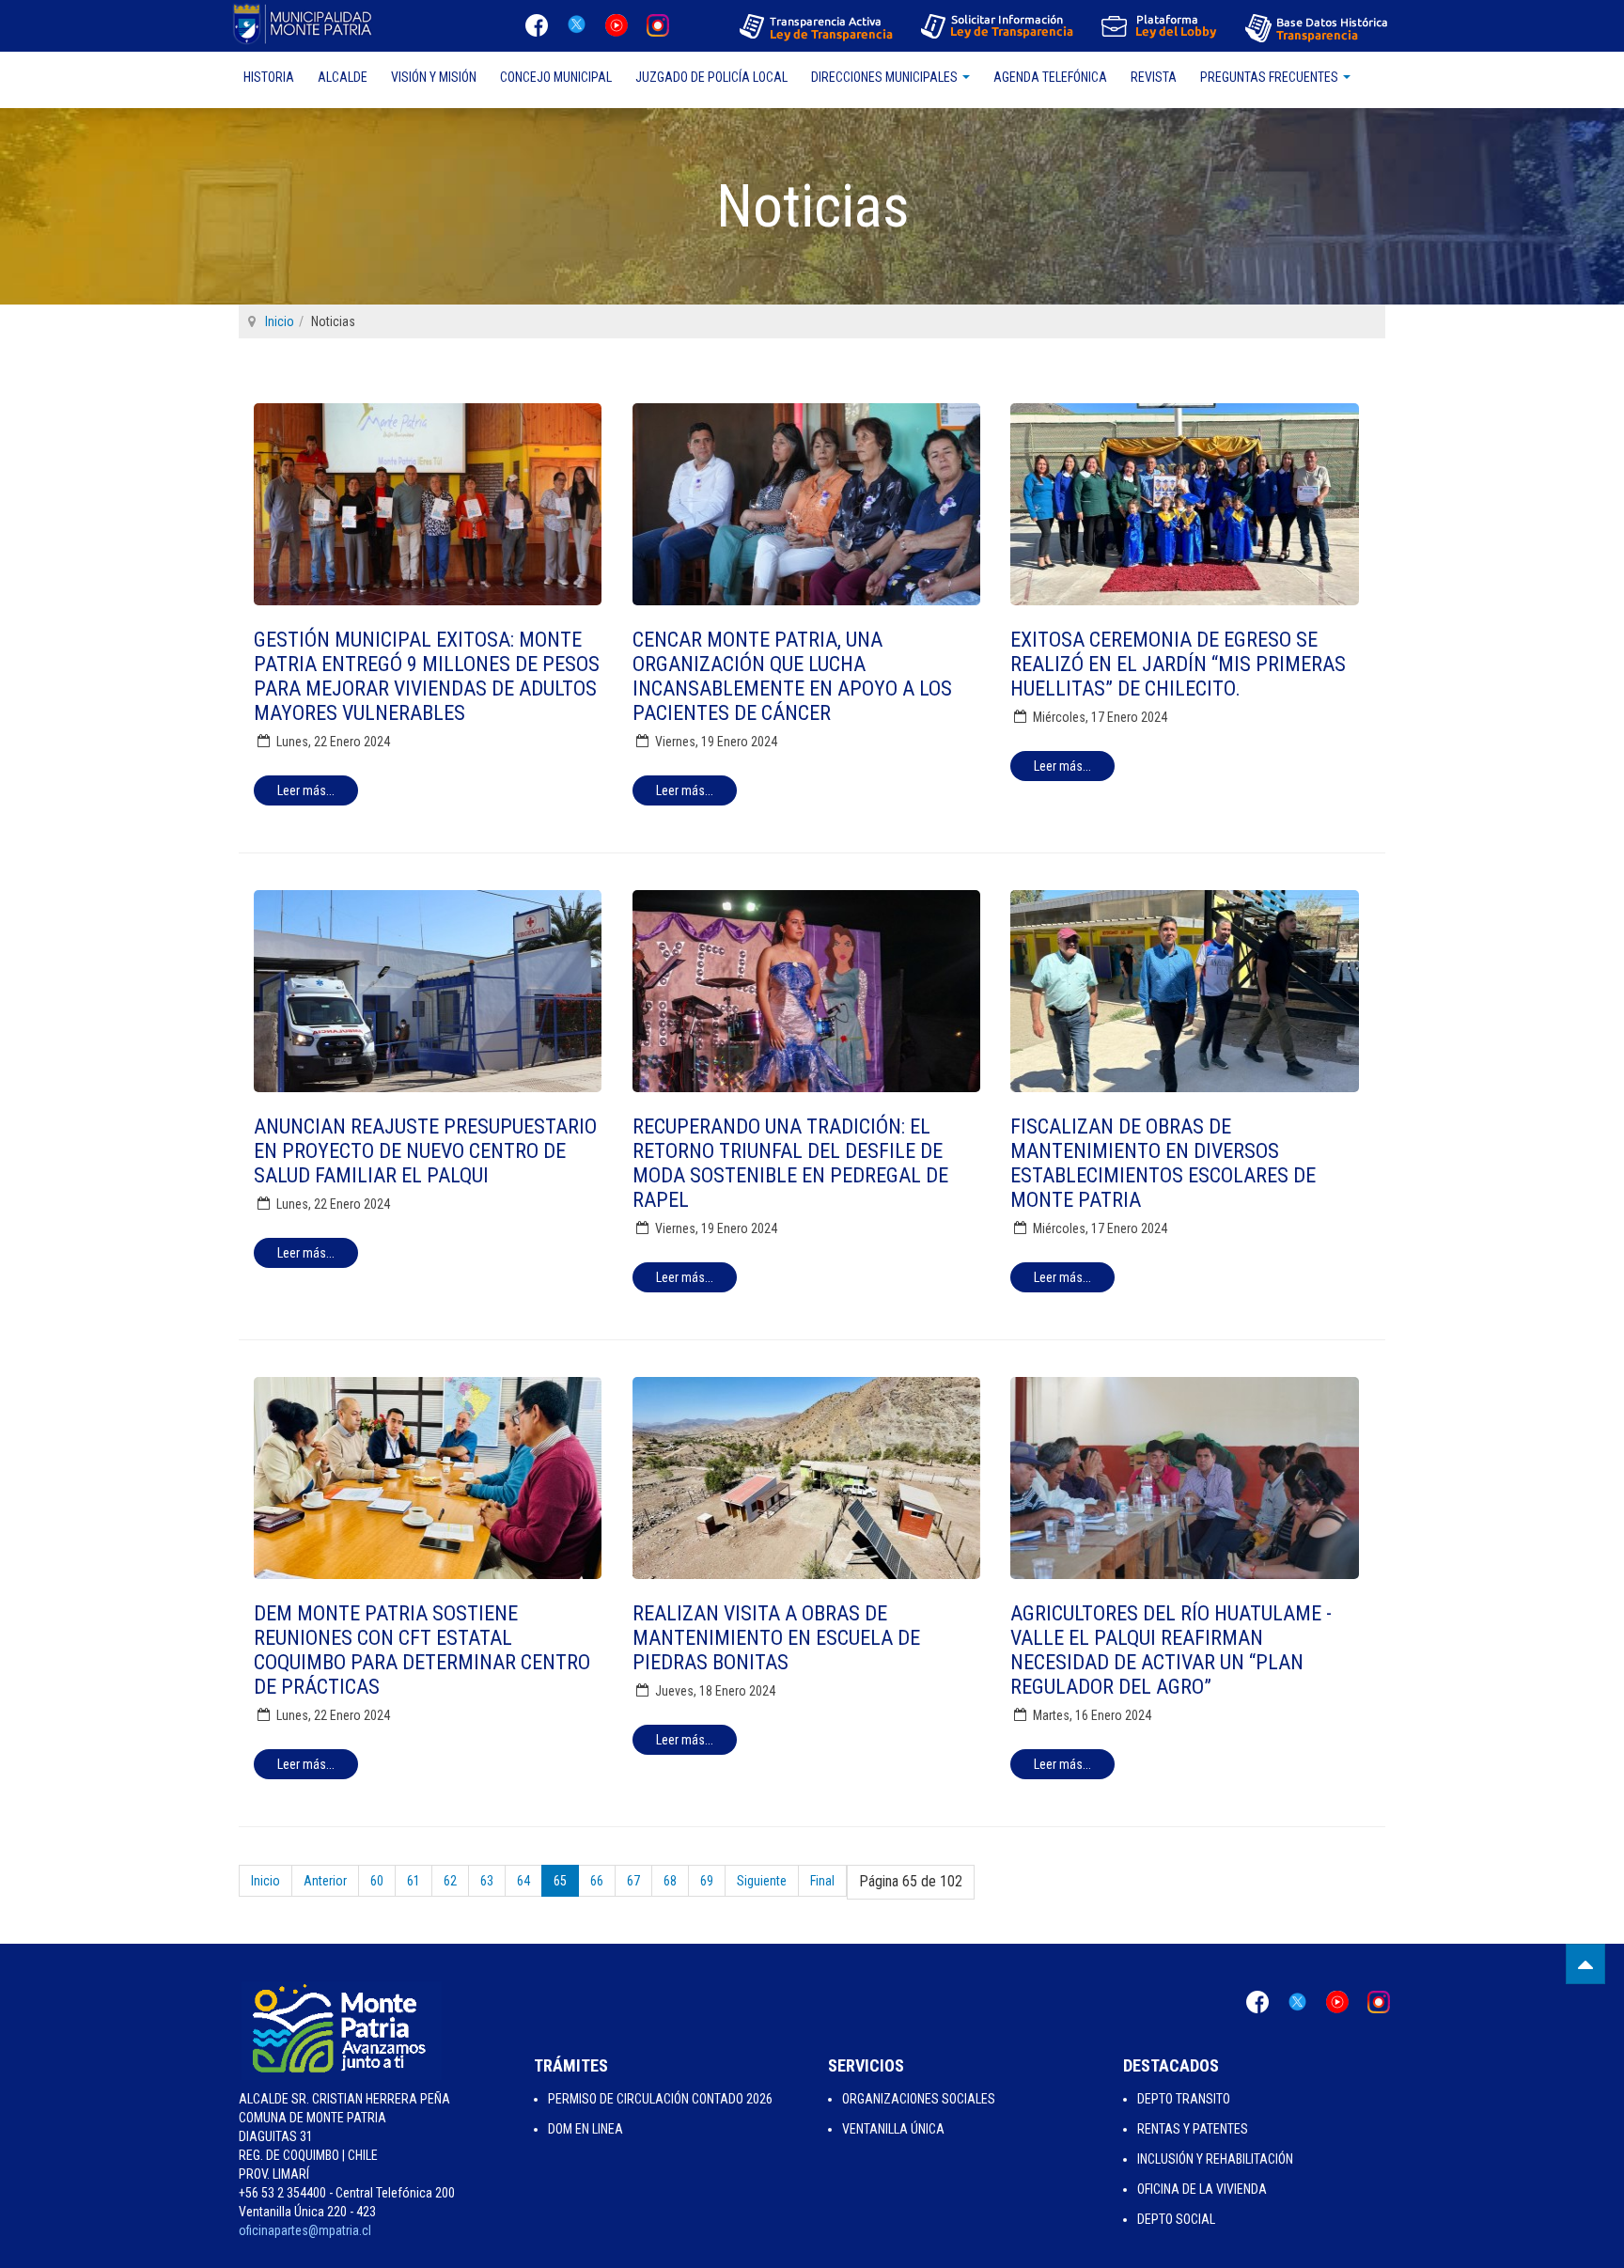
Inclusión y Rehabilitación (1215, 2159)
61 (414, 1881)
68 (670, 1881)
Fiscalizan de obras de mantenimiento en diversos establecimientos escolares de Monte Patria (1163, 1163)
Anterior (325, 1881)
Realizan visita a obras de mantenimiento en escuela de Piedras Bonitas (776, 1638)
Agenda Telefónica (1050, 77)
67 (633, 1881)
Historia (269, 77)
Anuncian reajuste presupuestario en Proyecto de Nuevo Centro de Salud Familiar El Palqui (425, 1151)
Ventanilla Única (893, 2129)
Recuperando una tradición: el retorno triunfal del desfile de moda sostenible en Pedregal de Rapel (790, 1163)
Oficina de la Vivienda (1202, 2189)
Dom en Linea (586, 2129)
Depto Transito (1184, 2099)
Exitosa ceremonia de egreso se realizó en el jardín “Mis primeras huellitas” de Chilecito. (1178, 664)
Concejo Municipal (556, 77)
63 (487, 1881)
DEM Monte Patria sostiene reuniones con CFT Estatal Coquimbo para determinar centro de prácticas (422, 1650)
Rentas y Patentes (1193, 2129)
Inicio (280, 321)
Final (822, 1881)
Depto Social (1176, 2219)
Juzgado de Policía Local (711, 77)
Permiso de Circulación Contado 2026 (660, 2099)
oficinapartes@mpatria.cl (305, 2230)
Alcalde (343, 77)
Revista (1154, 77)
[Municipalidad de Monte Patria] (304, 23)
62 (450, 1881)
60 (377, 1881)
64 (523, 1881)
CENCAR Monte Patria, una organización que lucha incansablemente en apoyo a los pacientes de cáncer (792, 676)
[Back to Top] (1585, 1964)
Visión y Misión (434, 77)
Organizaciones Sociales (919, 2099)
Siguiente (762, 1881)
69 (707, 1881)
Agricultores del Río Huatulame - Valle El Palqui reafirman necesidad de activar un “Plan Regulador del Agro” (1171, 1650)
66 (597, 1881)
